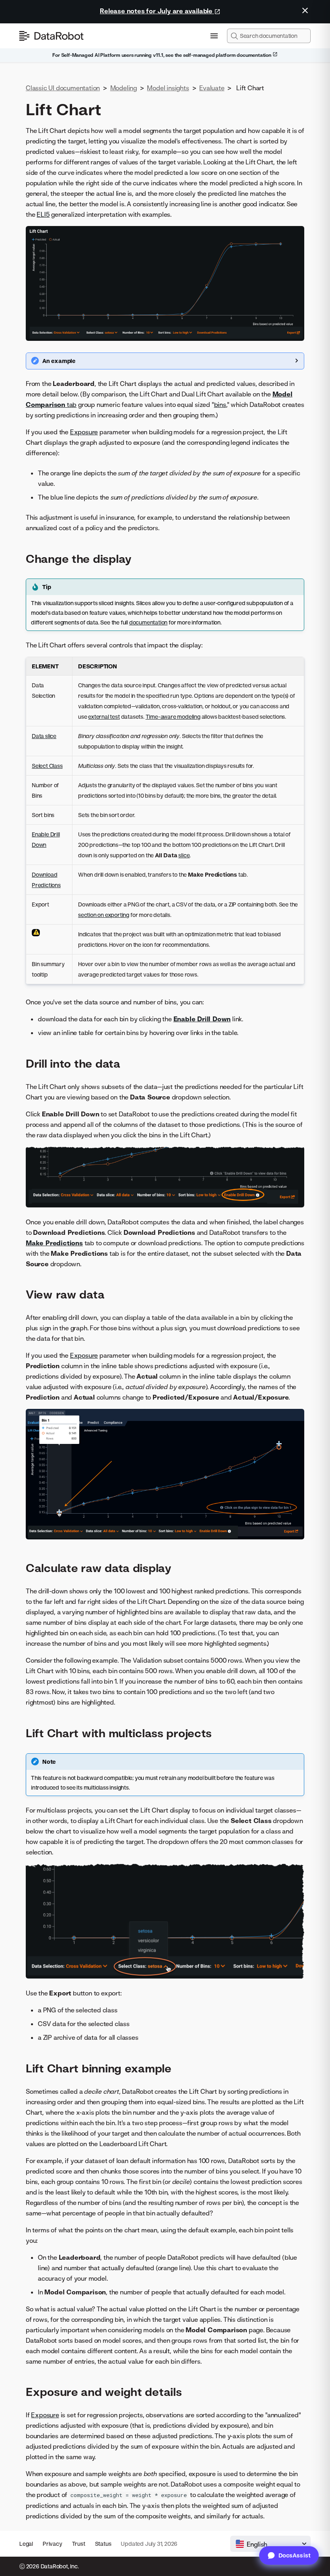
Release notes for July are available (157, 11)
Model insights (168, 88)
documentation (148, 622)
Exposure (84, 432)
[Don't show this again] (305, 10)
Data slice (44, 736)
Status (103, 2544)
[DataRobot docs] (52, 36)
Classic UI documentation (63, 88)
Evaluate (212, 88)
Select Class (47, 766)
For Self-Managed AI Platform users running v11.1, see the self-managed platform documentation (162, 55)
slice (184, 855)
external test (104, 717)
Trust (79, 2544)
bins (220, 404)
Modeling (124, 88)
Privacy (53, 2544)
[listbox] (270, 2544)
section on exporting (104, 915)
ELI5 (43, 214)
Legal (26, 2544)
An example (59, 361)
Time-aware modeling (173, 717)
